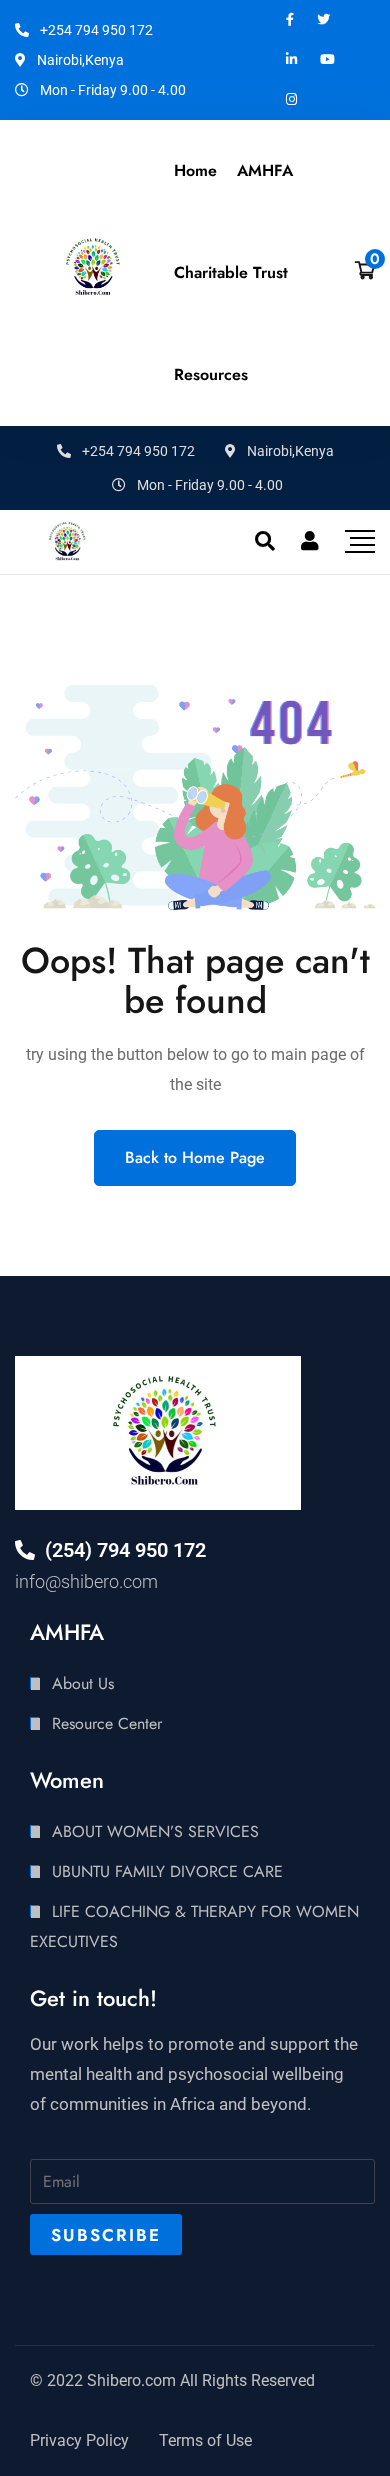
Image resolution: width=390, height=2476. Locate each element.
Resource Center (107, 1723)
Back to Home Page (195, 1157)
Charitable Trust (231, 272)
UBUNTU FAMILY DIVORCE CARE (167, 1871)
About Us (83, 1683)
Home (195, 170)
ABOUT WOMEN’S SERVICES (155, 1831)
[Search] (265, 541)
